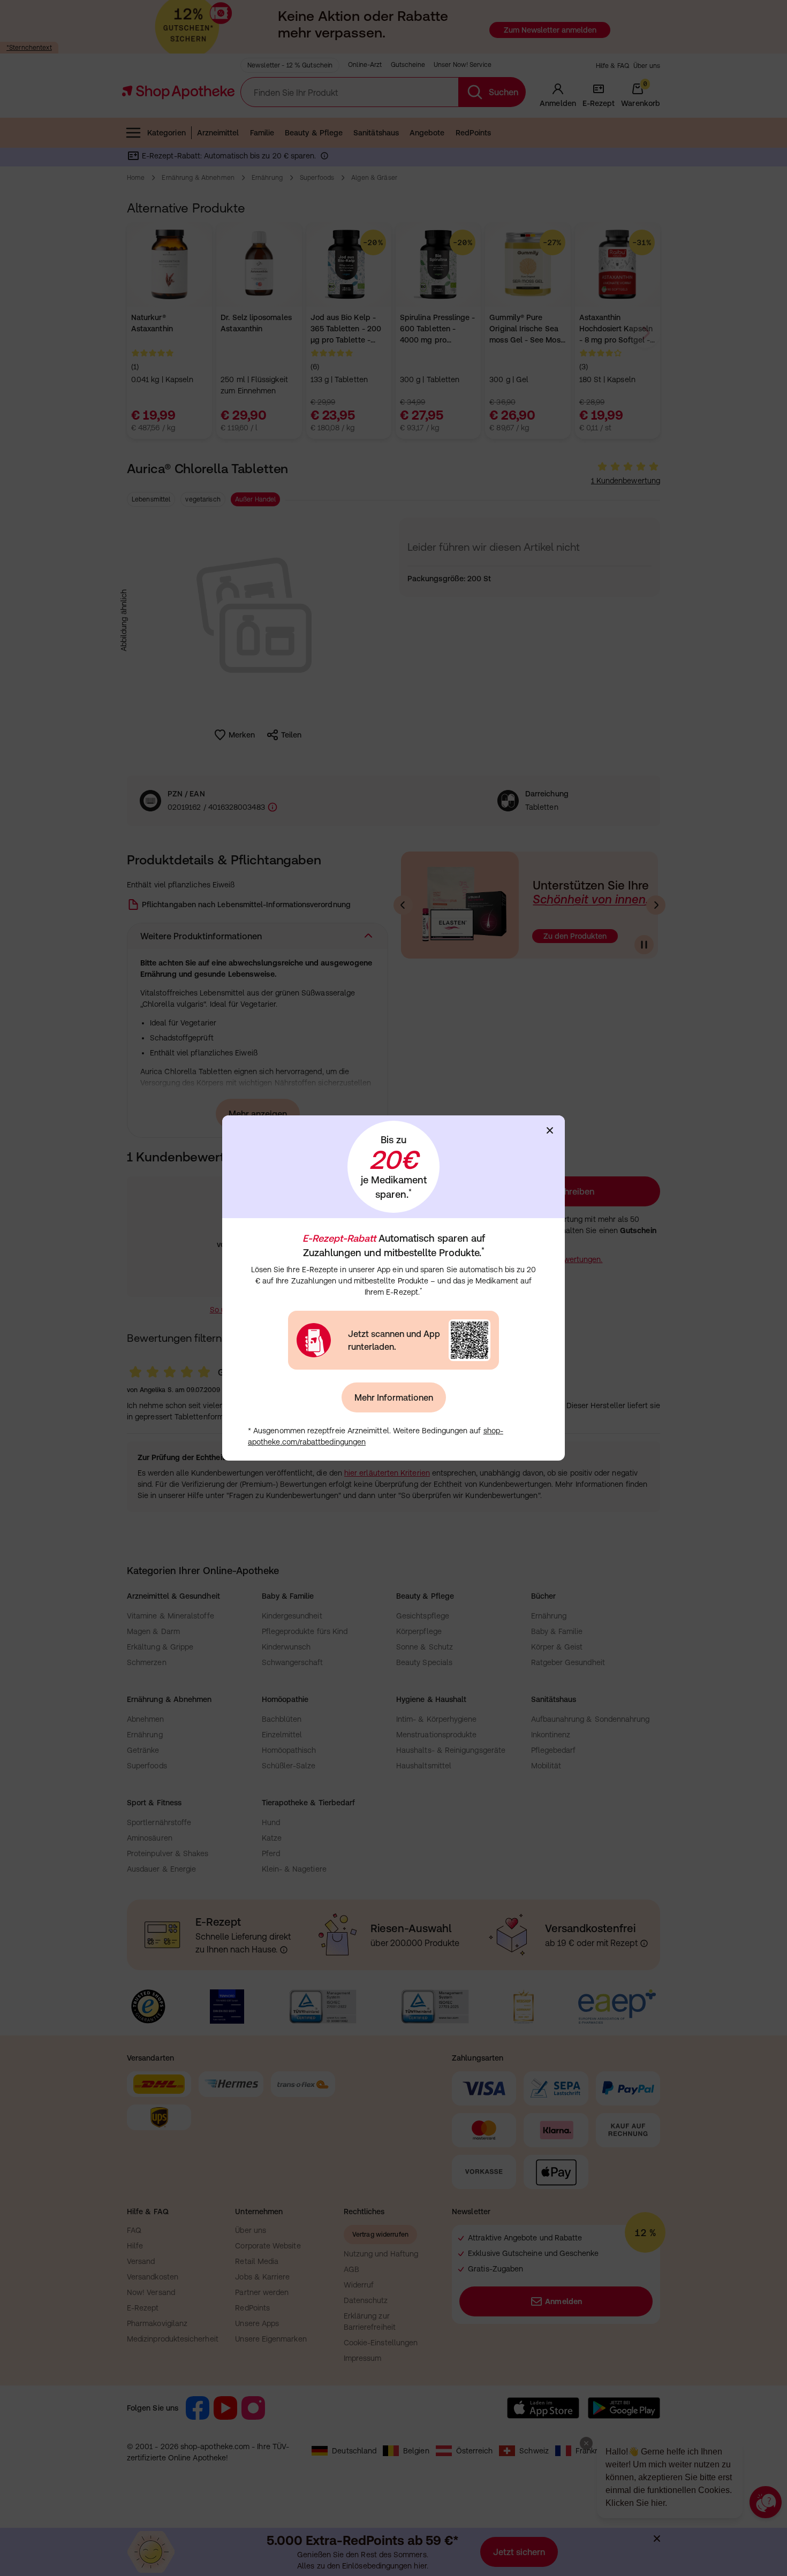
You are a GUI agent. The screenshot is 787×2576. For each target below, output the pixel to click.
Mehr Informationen (394, 1397)
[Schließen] (550, 1130)
